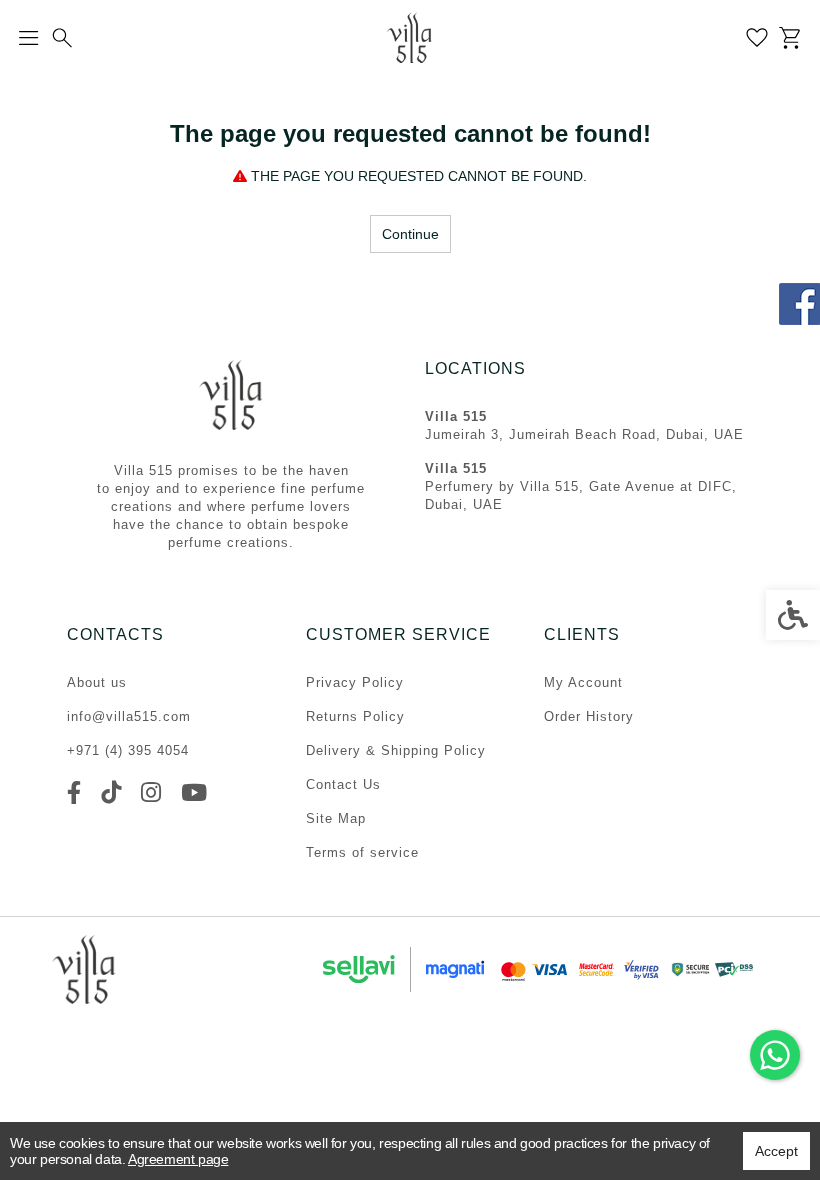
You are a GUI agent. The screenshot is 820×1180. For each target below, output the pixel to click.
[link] (775, 1055)
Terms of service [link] (362, 852)
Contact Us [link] (343, 784)
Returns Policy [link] (355, 716)
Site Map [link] (336, 818)
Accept (776, 1151)
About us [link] (97, 682)
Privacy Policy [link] (355, 682)
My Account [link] (583, 682)
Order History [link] (589, 716)
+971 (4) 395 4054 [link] (128, 750)
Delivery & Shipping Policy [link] (396, 750)
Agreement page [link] (178, 1159)
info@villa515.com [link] (129, 716)
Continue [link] (410, 234)
